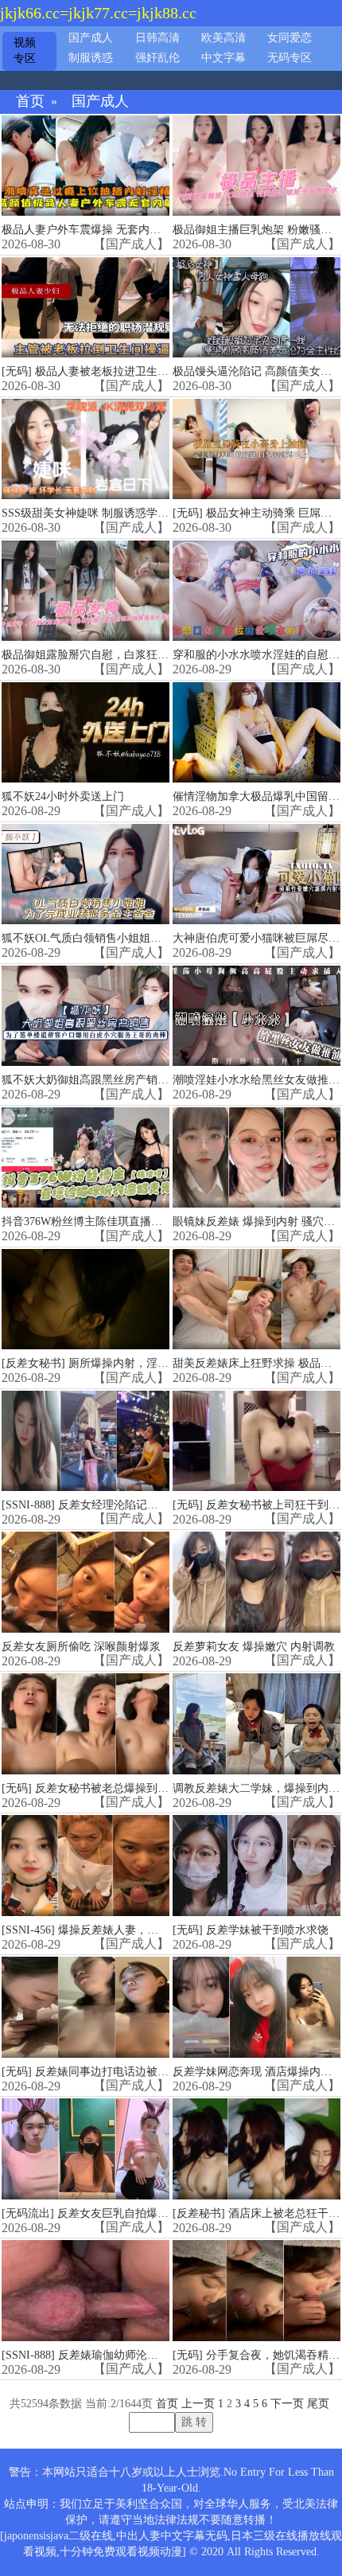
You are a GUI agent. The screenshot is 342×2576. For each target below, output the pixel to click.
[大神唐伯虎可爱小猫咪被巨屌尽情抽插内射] (256, 874)
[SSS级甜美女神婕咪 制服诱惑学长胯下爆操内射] (85, 449)
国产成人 (91, 38)
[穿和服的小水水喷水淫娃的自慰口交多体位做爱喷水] (256, 591)
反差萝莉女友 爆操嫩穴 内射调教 (254, 1647)
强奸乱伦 (157, 58)
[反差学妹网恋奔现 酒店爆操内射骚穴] (256, 2007)
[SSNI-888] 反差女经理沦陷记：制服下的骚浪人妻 (124, 1505)
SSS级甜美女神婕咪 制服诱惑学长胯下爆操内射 (119, 513)
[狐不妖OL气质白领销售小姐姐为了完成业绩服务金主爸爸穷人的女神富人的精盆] (85, 874)
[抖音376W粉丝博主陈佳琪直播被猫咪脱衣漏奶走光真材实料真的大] (85, 1158)
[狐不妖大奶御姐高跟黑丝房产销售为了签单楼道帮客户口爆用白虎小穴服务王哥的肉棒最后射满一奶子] (85, 1016)
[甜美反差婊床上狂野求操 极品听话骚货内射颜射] (256, 1300)
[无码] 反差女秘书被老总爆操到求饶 (91, 1788)
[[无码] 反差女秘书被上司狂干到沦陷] (256, 1441)
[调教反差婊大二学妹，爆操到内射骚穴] (256, 1724)
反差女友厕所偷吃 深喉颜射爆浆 (81, 1647)
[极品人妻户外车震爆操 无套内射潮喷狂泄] (85, 166)
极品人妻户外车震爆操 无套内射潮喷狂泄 (103, 230)
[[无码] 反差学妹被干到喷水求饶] (256, 1866)
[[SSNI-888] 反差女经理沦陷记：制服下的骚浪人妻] (85, 1441)
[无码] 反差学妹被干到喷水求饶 (251, 1930)
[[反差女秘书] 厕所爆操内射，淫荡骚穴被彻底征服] (85, 1300)
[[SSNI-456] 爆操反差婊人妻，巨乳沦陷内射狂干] (85, 1866)
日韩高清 (157, 38)
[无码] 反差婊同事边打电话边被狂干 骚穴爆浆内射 (126, 2072)
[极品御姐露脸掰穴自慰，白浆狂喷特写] (85, 591)
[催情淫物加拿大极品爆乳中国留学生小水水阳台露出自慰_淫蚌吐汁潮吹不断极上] (256, 733)
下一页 (287, 2404)
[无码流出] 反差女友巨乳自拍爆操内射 (96, 2213)
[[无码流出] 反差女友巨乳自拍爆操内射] (85, 2149)
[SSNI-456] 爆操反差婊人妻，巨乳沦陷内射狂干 (119, 1930)
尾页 (318, 2404)
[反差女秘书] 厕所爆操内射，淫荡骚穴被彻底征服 (124, 1363)
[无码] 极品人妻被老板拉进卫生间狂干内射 (107, 371)
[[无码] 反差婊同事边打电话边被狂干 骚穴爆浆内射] (85, 2007)
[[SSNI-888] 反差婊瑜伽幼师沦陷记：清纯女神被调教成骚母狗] (85, 2291)
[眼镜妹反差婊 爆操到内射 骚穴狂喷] (256, 1158)
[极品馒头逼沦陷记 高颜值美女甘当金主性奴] (256, 308)
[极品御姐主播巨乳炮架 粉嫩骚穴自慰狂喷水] (256, 166)
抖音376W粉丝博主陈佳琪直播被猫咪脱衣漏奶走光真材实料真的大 (165, 1222)
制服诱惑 (91, 58)
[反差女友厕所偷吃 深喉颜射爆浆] (85, 1582)
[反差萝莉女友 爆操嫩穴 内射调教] (256, 1582)
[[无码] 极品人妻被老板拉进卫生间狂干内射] (85, 308)
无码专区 (290, 58)
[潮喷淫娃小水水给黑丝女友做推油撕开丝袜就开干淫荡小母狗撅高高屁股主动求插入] (256, 1016)
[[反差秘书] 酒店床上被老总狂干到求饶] (256, 2149)
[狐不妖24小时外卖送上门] (85, 733)
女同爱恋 (290, 38)
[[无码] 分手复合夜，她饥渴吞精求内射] (256, 2291)
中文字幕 (223, 58)
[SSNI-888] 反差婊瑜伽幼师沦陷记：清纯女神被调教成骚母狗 (152, 2355)
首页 (30, 101)
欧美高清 (223, 38)
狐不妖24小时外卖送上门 (63, 796)
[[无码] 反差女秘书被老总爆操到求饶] (85, 1724)
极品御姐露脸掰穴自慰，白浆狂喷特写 (96, 655)
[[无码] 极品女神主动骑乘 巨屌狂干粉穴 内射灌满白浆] (256, 449)
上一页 (198, 2404)
